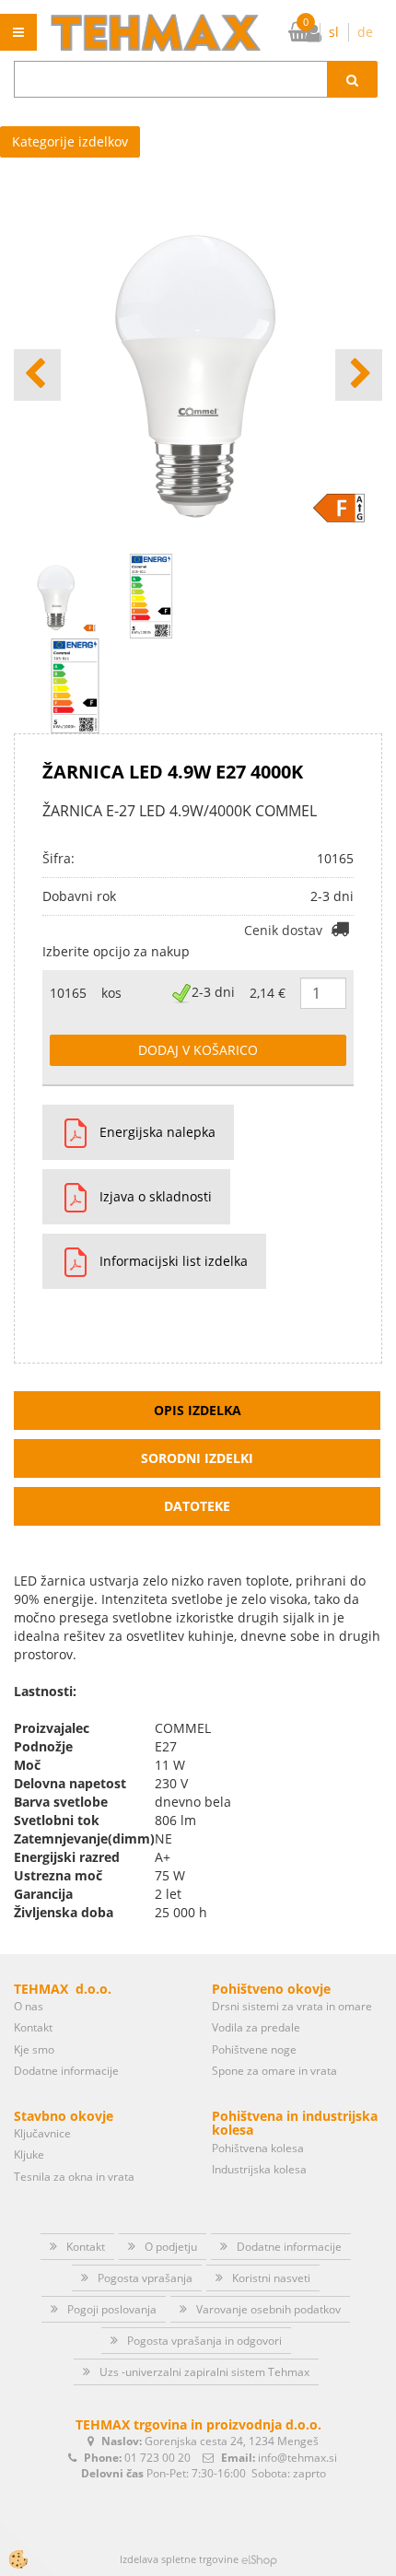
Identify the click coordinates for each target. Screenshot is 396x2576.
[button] (359, 375)
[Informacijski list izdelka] (69, 1261)
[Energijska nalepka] (75, 685)
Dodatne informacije (66, 2071)
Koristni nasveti (271, 2278)
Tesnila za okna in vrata (74, 2177)
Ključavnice (42, 2133)
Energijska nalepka (157, 1132)
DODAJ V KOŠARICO (198, 1050)
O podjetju (171, 2247)
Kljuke (29, 2154)
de (365, 32)
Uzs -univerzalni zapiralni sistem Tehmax (204, 2372)
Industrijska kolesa (259, 2169)
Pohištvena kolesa (258, 2148)
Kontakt (33, 2027)
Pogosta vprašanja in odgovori (204, 2341)
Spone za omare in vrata (274, 2071)
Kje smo (34, 2049)
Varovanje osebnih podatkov (268, 2309)
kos (111, 993)
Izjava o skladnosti (156, 1196)
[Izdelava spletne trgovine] (259, 2559)
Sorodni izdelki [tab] (197, 1458)
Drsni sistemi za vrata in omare (292, 2006)
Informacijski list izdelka (174, 1261)
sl (334, 32)
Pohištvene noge (254, 2049)
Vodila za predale (256, 2027)
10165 (68, 993)
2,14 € (268, 993)
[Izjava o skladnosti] (69, 1197)
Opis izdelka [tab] (198, 1410)
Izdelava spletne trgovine (179, 2559)
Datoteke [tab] (197, 1506)
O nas (29, 2006)
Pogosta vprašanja (145, 2278)
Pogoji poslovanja (112, 2309)
